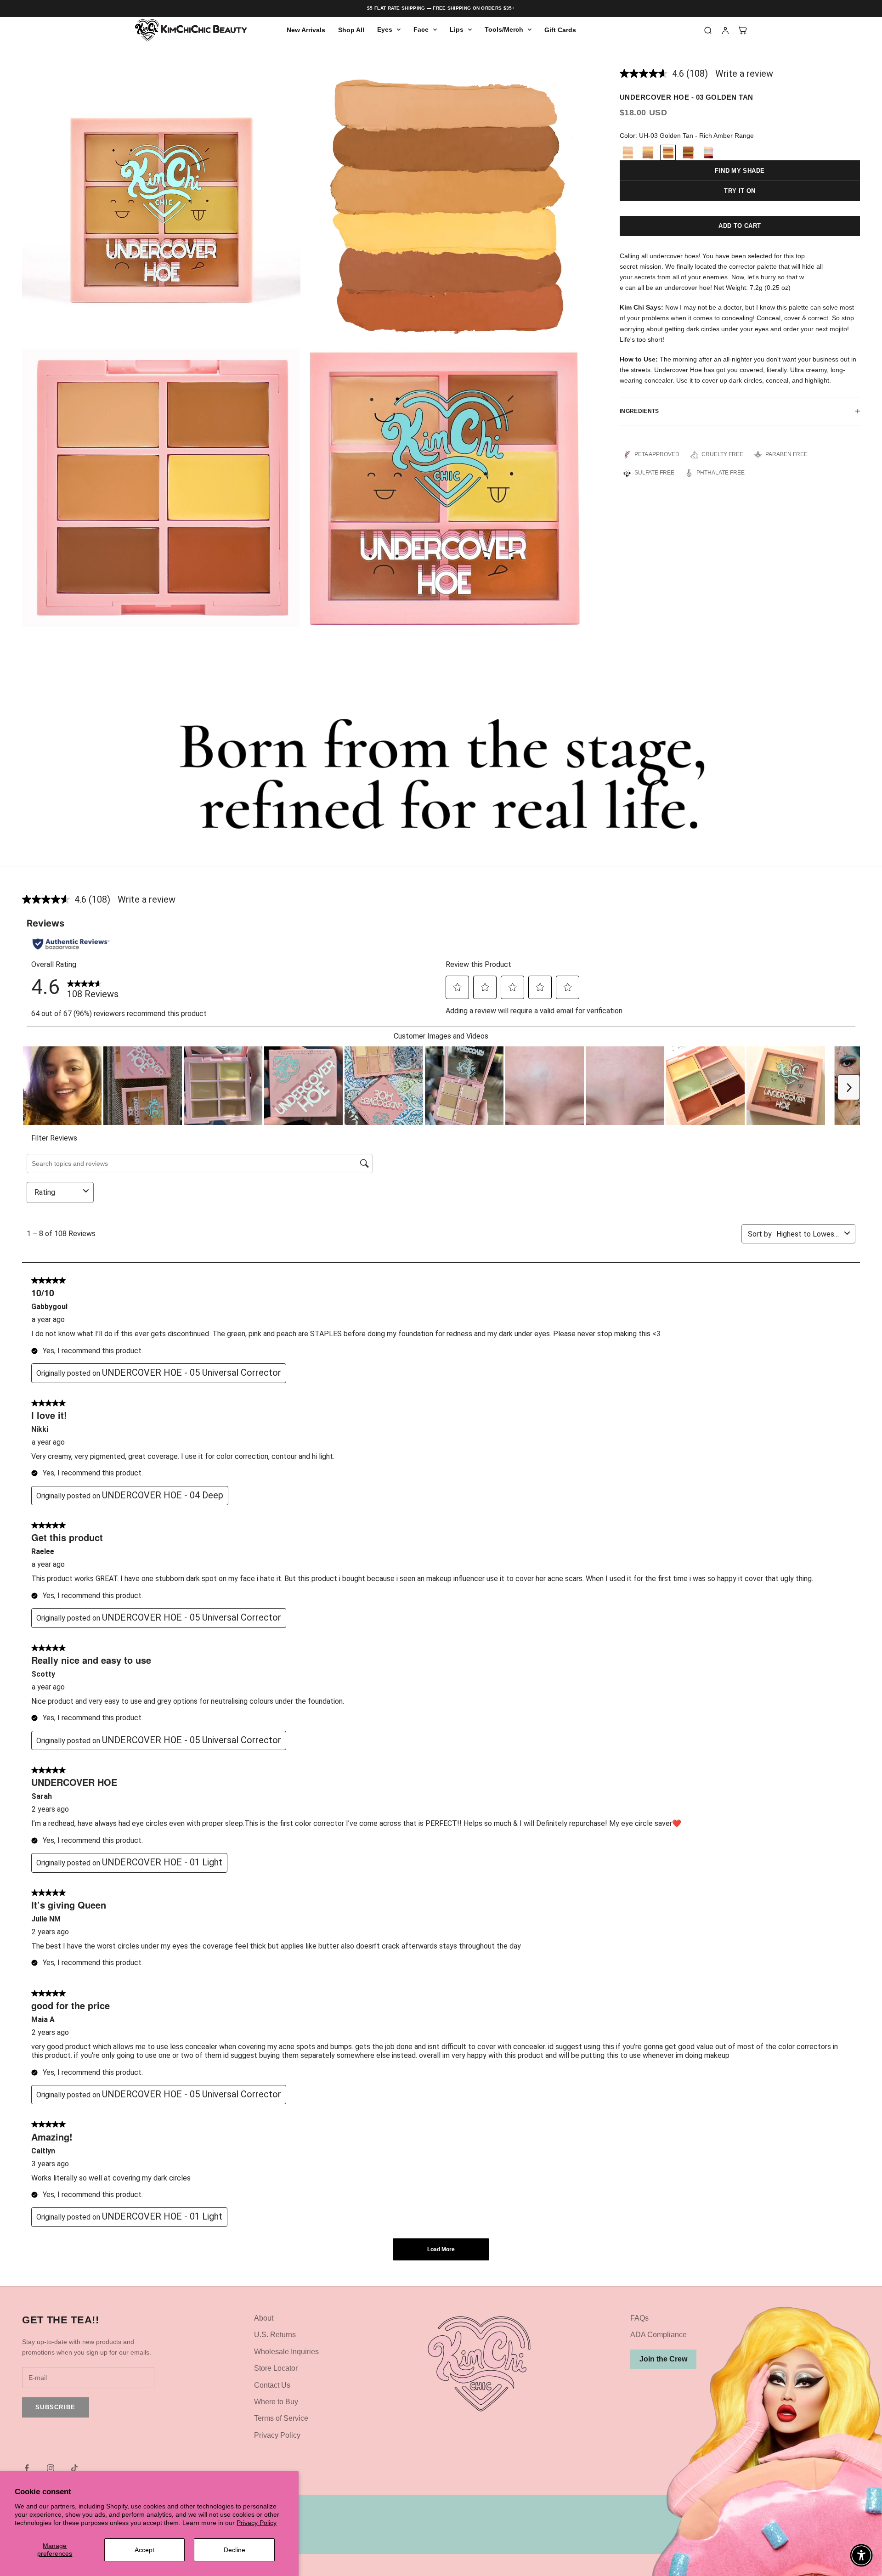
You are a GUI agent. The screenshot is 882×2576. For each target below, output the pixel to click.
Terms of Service (281, 2418)
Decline (235, 2550)
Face (421, 30)
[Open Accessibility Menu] (861, 2555)
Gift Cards (560, 30)
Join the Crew (663, 2359)
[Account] (725, 30)
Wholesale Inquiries (286, 2352)
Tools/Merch (504, 30)
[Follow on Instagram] (51, 2468)
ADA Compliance (659, 2335)
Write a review (744, 73)
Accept (144, 2550)
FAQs (639, 2318)
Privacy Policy (257, 2523)
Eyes (385, 30)
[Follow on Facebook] (27, 2468)
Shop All (351, 30)
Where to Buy (276, 2402)
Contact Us (272, 2385)
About (264, 2318)
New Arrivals (306, 30)
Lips (457, 30)
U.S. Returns (275, 2335)
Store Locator (276, 2368)
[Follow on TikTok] (74, 2468)
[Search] (708, 30)
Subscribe (56, 2407)
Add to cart (740, 226)
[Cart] (743, 30)
